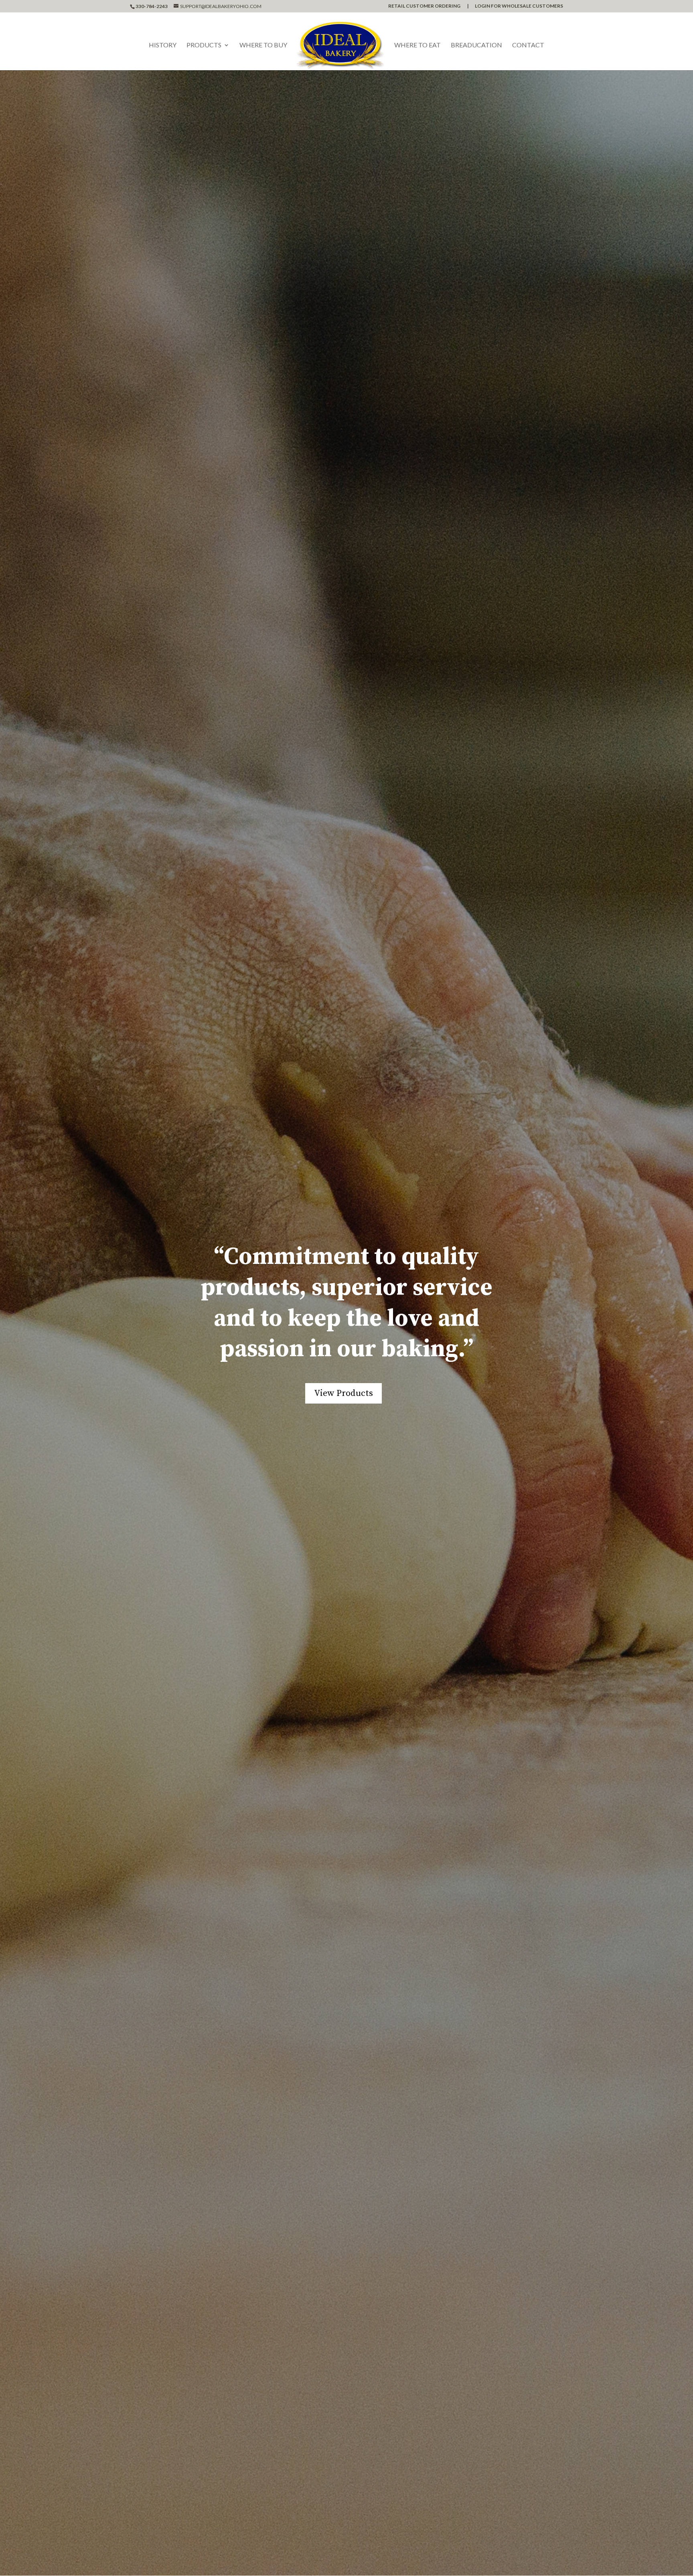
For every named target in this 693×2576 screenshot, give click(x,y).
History (163, 45)
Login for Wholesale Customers (519, 6)
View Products (343, 1393)
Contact (528, 45)
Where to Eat (417, 45)
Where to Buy (263, 45)
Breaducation (476, 45)
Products (204, 45)
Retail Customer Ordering (424, 6)
